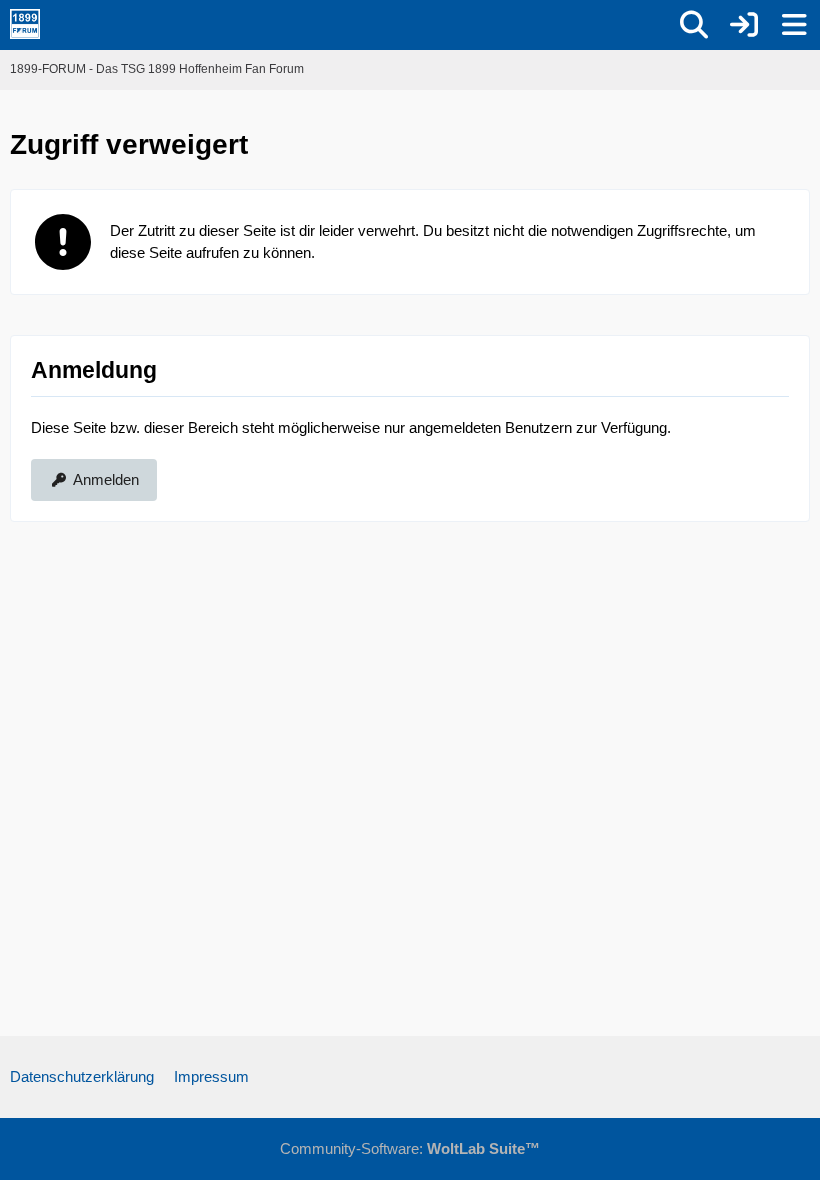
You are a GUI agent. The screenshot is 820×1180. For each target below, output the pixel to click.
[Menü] (794, 25)
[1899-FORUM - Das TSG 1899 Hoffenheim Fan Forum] (25, 24)
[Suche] (694, 25)
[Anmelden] (744, 25)
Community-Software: (410, 1148)
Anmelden (106, 479)
